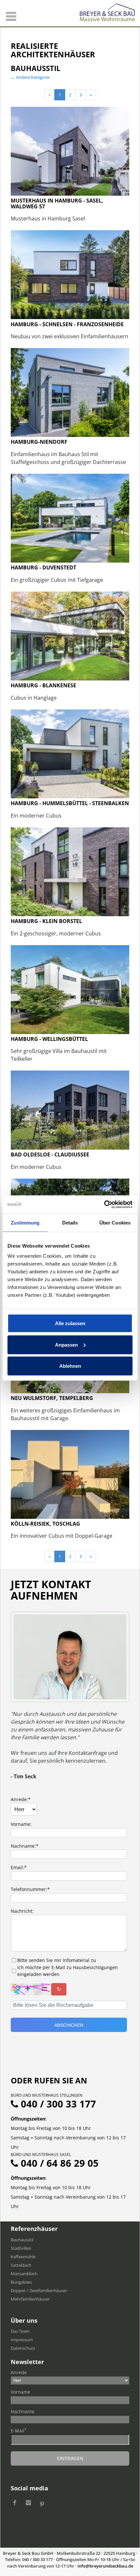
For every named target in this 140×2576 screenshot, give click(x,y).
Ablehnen (70, 1366)
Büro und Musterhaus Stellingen (47, 2095)
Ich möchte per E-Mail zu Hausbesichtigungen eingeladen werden (68, 1971)
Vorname (21, 2392)
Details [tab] (70, 1222)
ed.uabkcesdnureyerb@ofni (105, 2566)
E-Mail (19, 2430)
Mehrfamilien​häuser (30, 2299)
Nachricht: (22, 1911)
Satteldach (21, 2265)
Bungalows (21, 2282)
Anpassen (66, 1344)
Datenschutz (23, 2348)
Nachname (23, 2411)
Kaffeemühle (23, 2257)
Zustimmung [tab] (25, 1222)
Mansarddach (24, 2274)
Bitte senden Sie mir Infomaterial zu (57, 1960)
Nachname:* (25, 1846)
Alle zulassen (70, 1323)
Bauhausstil (22, 2240)
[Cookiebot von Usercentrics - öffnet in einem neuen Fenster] (104, 1205)
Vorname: (21, 1824)
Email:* (19, 1867)
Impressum (22, 2340)
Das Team (20, 2331)
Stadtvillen (21, 2248)
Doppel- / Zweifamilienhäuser (39, 2290)
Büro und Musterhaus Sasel (41, 2155)
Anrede (19, 2372)
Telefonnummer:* (30, 1889)
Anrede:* (21, 1799)
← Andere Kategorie (30, 77)
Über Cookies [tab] (115, 1222)
